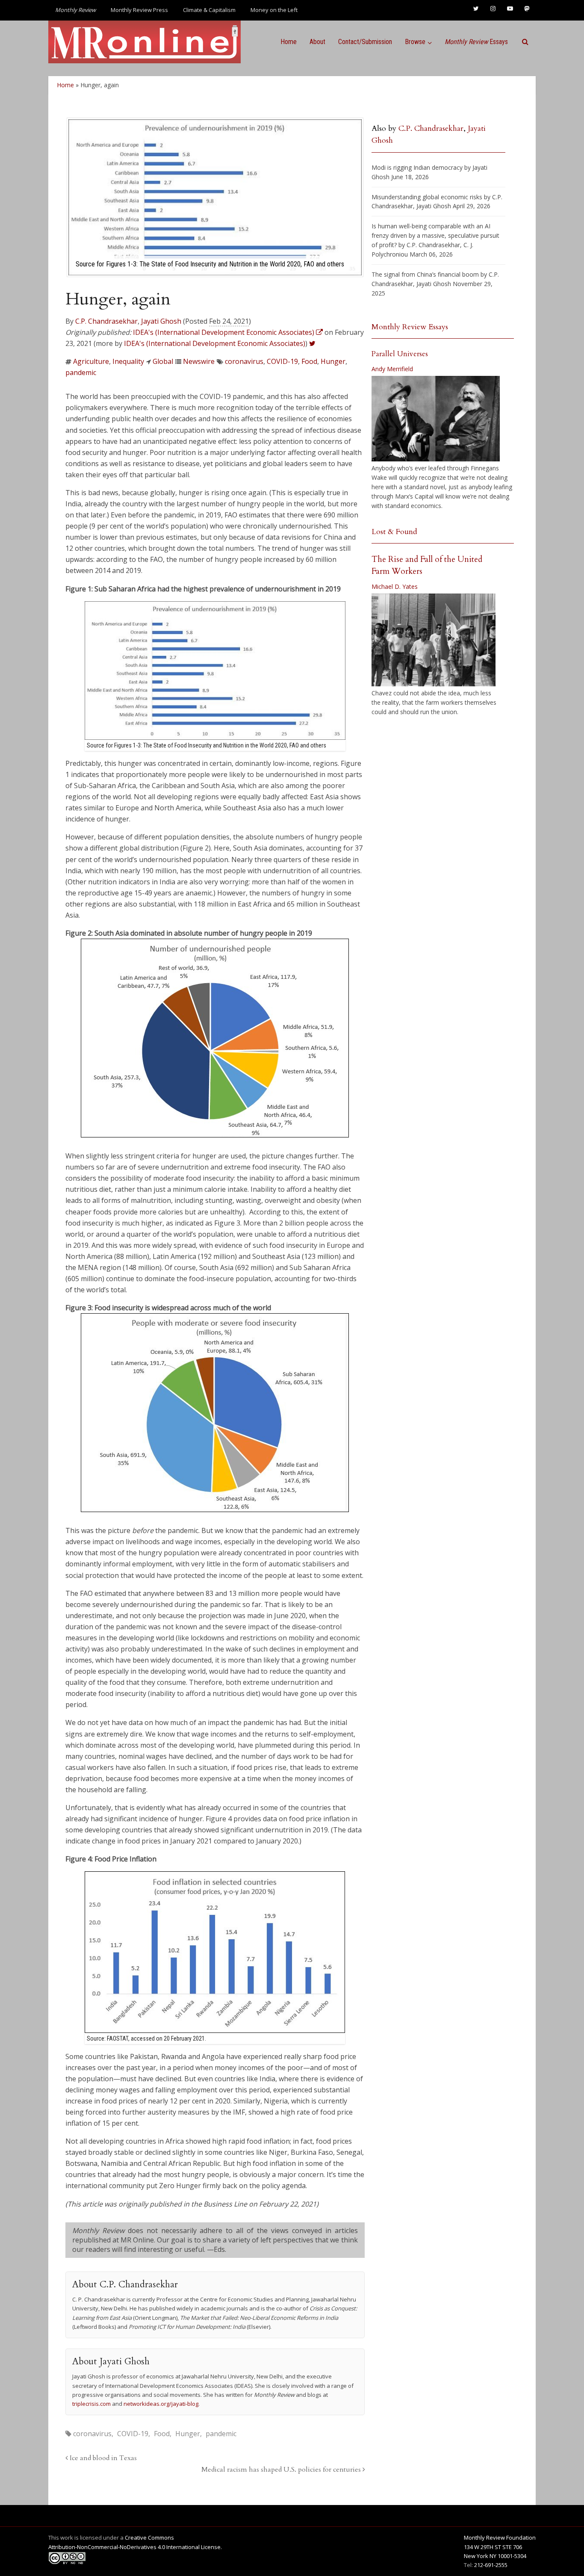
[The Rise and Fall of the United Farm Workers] (434, 640)
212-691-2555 (491, 2565)
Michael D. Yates (395, 586)
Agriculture (91, 361)
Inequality (128, 361)
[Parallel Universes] (436, 419)
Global (163, 361)
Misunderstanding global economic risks (427, 197)
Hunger (333, 361)
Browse (415, 42)
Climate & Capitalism (209, 10)
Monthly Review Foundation (500, 2538)
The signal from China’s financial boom (425, 274)
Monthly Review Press (139, 10)
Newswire (199, 361)
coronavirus (244, 361)
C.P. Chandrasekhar (106, 321)
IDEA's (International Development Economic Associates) (215, 343)
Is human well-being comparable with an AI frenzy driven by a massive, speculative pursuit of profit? (435, 235)
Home (289, 42)
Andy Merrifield (392, 369)
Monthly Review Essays (410, 327)
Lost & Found (394, 532)
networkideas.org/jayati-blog (161, 2404)
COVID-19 (282, 361)
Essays (476, 42)
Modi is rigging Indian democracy (417, 167)
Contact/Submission (365, 42)
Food (309, 361)
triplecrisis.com (91, 2404)
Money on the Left (274, 10)
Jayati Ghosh (161, 321)
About (317, 42)
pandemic (81, 372)
